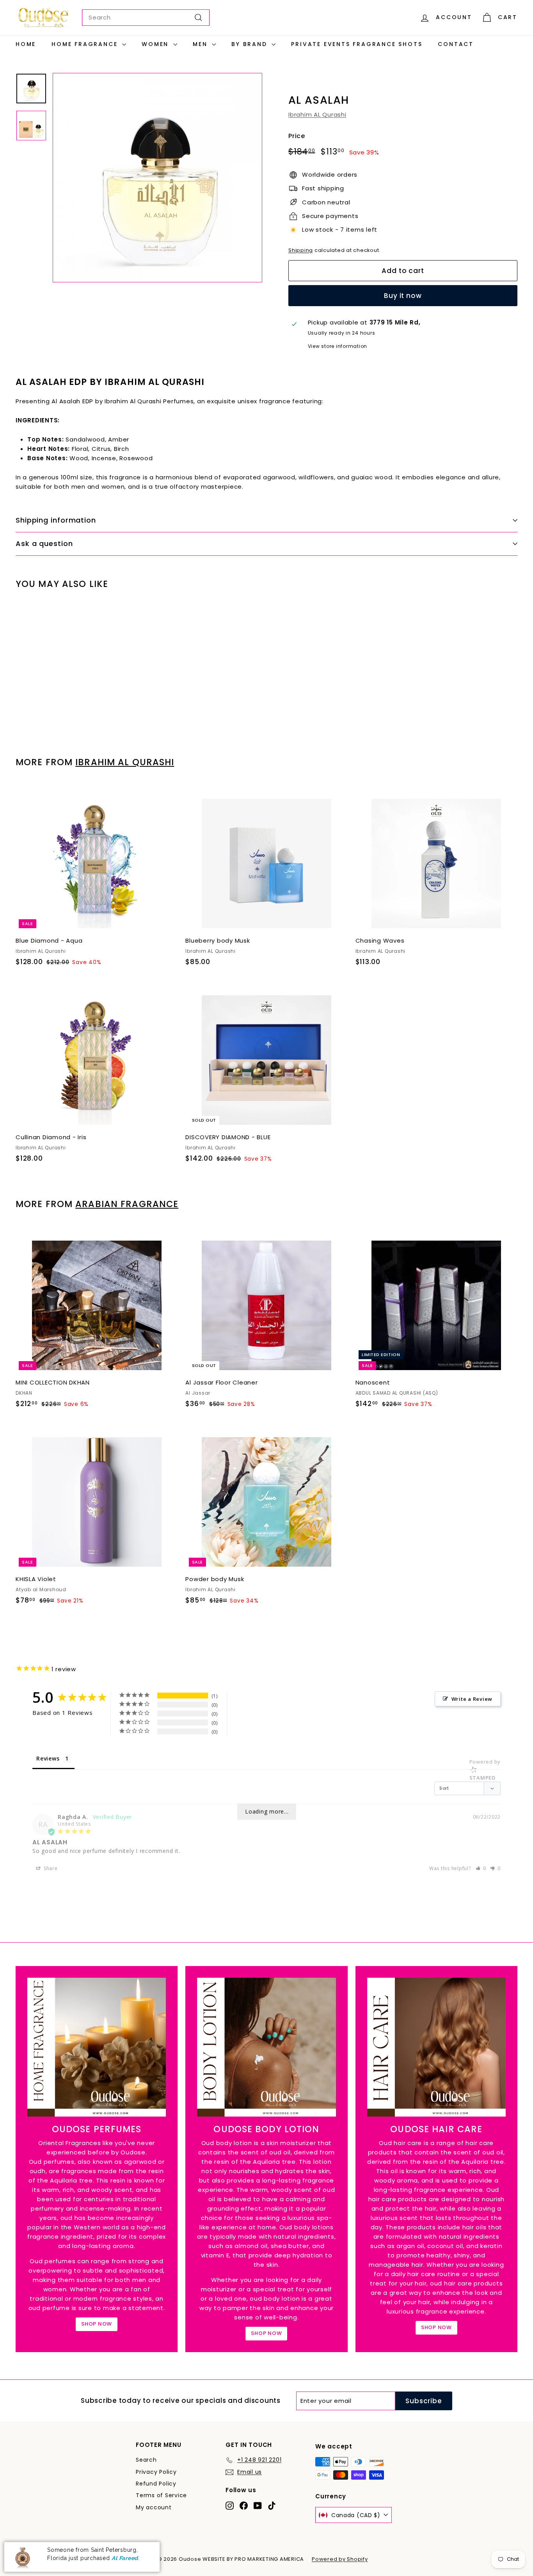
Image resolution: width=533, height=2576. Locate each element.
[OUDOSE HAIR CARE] (436, 2047)
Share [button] (50, 1868)
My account (154, 2507)
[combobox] (146, 18)
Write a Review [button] (472, 1699)
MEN (201, 44)
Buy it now (403, 296)
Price (297, 136)
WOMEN (156, 44)
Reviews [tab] (48, 1758)
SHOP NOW (97, 2324)
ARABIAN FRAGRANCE (127, 1204)
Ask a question (44, 543)
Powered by (485, 1770)
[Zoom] (157, 178)
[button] (481, 1868)
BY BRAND (251, 44)
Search (146, 2460)
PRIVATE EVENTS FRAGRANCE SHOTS (357, 44)
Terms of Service (161, 2495)
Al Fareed (125, 2558)
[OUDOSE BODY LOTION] (266, 2047)
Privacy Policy (156, 2472)
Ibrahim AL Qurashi (317, 114)
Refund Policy (156, 2484)
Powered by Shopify (340, 2559)
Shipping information (56, 520)
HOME (26, 44)
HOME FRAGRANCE (86, 44)
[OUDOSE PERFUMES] (97, 2047)
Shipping (301, 250)
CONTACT (456, 44)
